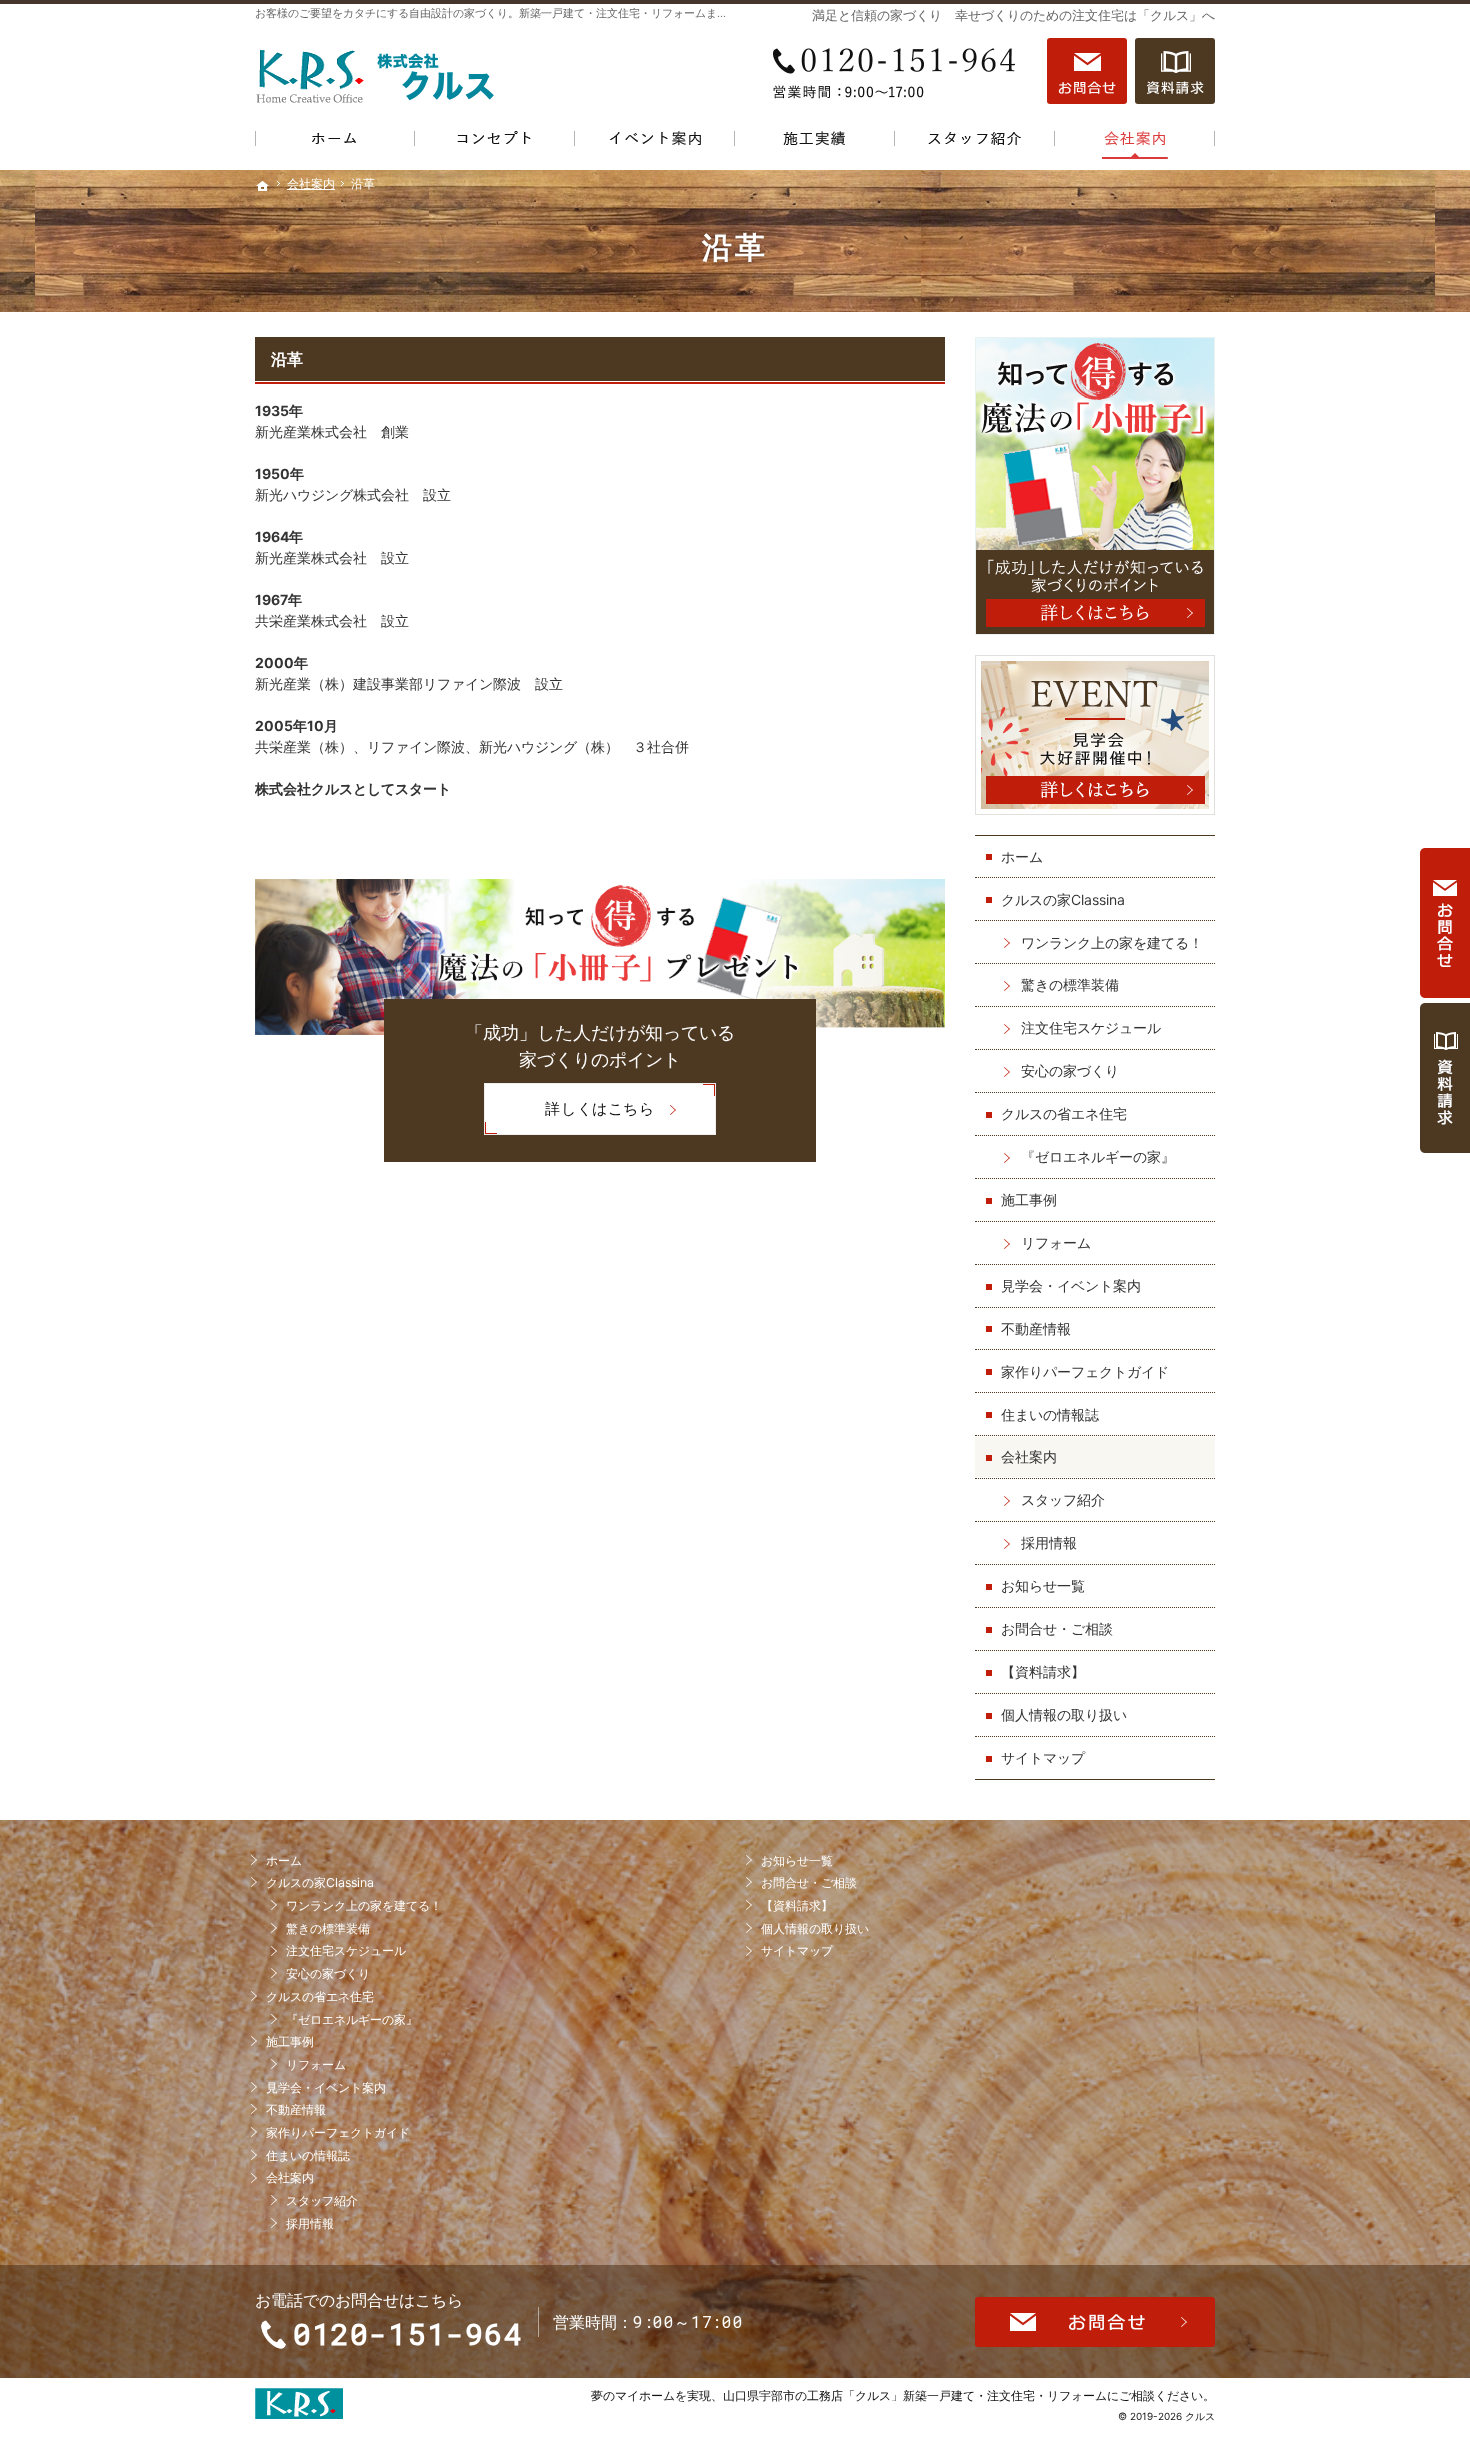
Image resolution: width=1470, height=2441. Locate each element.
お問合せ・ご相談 (1057, 1628)
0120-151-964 (899, 71)
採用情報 (1049, 1542)
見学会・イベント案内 (1071, 1285)
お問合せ (1087, 71)
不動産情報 (1036, 1328)
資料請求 (1175, 71)
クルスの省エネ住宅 (1064, 1113)
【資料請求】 (1043, 1671)
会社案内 (1029, 1456)
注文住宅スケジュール (1091, 1027)
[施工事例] (815, 142)
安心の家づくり (1070, 1070)
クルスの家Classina (1063, 899)
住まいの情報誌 (1050, 1414)
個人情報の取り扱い (1064, 1714)
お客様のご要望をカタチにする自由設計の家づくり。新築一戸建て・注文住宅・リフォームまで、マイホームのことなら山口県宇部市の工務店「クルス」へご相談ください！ (684, 13)
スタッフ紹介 (1063, 1499)
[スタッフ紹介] (975, 142)
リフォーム (1056, 1242)
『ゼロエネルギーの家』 (1098, 1156)
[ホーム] (335, 142)
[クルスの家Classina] (495, 142)
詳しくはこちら (569, 1116)
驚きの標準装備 (1070, 984)
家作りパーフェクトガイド (1085, 1371)
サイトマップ (1043, 1757)
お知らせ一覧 (1043, 1585)
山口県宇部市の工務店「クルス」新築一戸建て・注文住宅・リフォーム (915, 2395)
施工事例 (1029, 1199)
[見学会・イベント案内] (655, 142)
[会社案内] (1135, 142)
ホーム (1022, 856)
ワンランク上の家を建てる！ (1112, 942)
